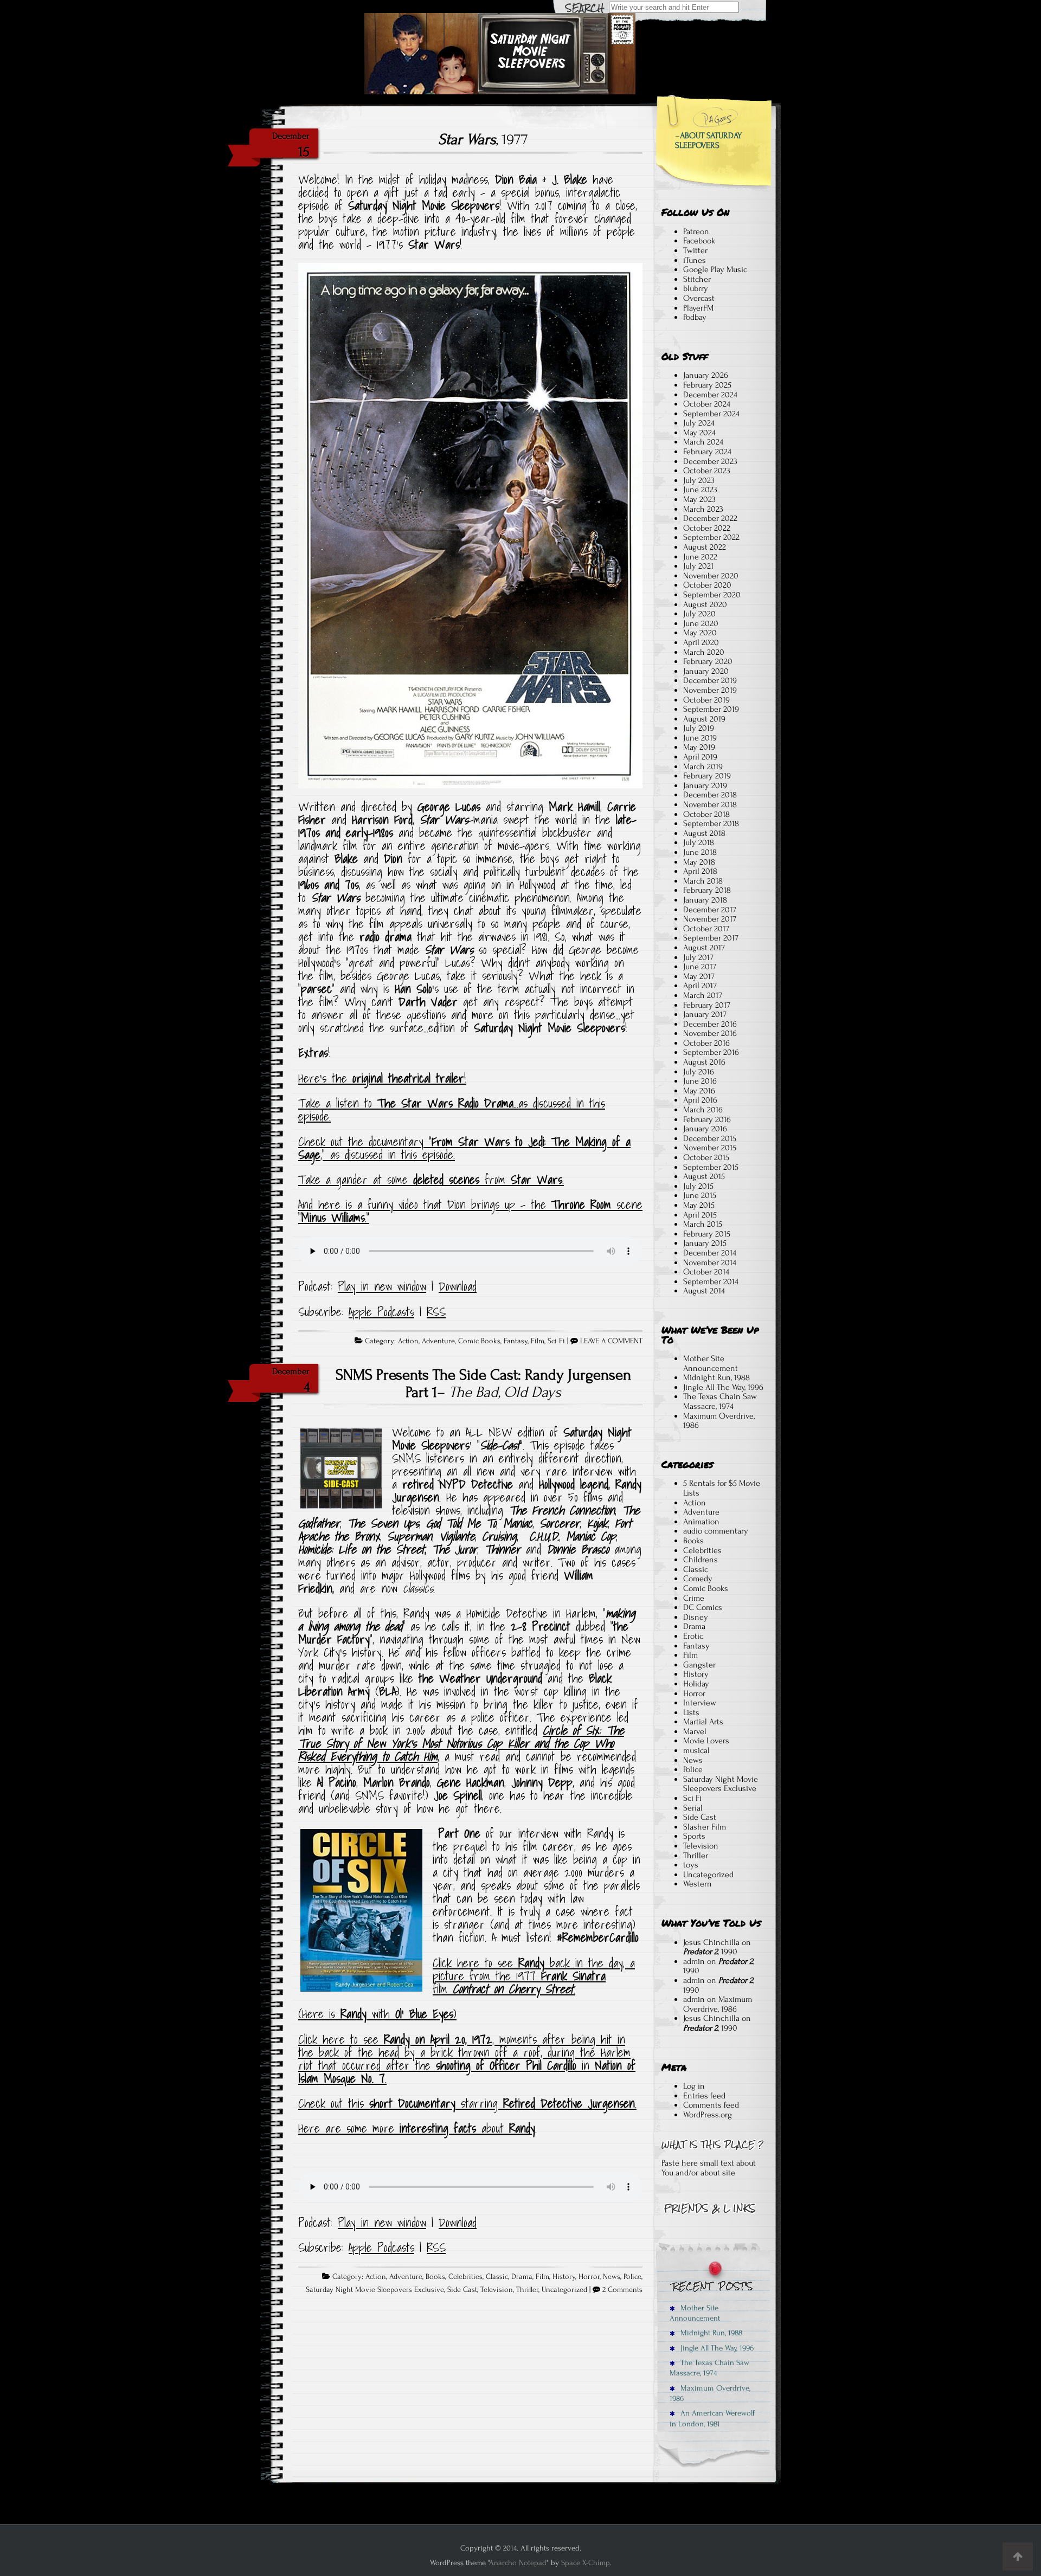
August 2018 (704, 833)
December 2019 (710, 680)
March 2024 (703, 442)
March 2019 (703, 767)
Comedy (698, 1579)
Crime (694, 1598)
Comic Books (479, 1341)
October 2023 (707, 471)
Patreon (696, 231)
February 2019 (707, 776)
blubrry (696, 288)
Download (458, 1286)
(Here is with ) (377, 2014)
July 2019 (699, 728)
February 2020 (708, 661)
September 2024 (711, 414)
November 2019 (710, 690)
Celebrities (465, 2277)
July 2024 (699, 423)
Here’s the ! (382, 1078)
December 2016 (710, 1024)
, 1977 (483, 139)
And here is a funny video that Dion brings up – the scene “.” (470, 1211)
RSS (436, 1312)
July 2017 (698, 957)
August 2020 (705, 604)
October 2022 (707, 528)
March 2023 (703, 509)
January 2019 (705, 785)
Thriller (527, 2290)
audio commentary (716, 1531)
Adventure (438, 1341)
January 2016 (705, 1129)
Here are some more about (417, 2128)
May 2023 (699, 499)
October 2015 (706, 1157)
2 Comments (622, 2290)
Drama (522, 2277)
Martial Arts (703, 1722)
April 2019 (700, 757)
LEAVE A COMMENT (611, 1341)
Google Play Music (715, 269)
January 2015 (705, 1243)
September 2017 (711, 938)
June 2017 (700, 967)
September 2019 (711, 709)
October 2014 (706, 1272)
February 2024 (707, 452)
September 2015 (711, 1167)
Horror (589, 2277)
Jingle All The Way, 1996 (723, 1387)
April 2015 (700, 1215)
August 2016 (704, 1062)
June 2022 (700, 557)
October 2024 (707, 404)
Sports (694, 1836)
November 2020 (711, 576)
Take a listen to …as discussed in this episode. (452, 1110)
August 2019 (704, 719)
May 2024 (699, 433)
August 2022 (705, 547)
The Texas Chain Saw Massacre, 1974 (720, 1401)
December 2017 (710, 910)
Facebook (699, 241)
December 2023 (710, 461)
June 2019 (700, 738)
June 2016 (700, 1081)
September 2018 (711, 823)
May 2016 (699, 1091)
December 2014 (710, 1253)
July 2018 (699, 842)
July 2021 (698, 566)
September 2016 (711, 1052)
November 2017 (710, 919)
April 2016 (700, 1100)
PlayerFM (698, 308)
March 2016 (703, 1110)
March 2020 (704, 652)
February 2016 (707, 1119)
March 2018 (703, 881)
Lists (691, 1712)
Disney (696, 1617)
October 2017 (706, 929)
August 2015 (704, 1176)
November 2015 (710, 1148)
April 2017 (700, 986)
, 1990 (710, 1952)
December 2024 (710, 395)
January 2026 (706, 375)
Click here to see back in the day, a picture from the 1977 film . (534, 1976)
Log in (694, 2086)
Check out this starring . (467, 2103)
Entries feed (704, 2096)
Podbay (695, 317)
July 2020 (699, 614)
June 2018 (700, 852)
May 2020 (700, 633)
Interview (700, 1703)
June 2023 (700, 490)
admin (694, 1961)
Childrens (701, 1560)
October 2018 (706, 814)
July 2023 (699, 480)
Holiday (696, 1684)
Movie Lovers (706, 1741)
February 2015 (707, 1234)
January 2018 (705, 900)
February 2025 (707, 385)
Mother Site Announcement (711, 1363)
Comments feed (711, 2105)
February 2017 (707, 1005)
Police (632, 2277)
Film (538, 1341)
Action (408, 1341)
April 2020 (701, 642)
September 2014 (711, 1281)
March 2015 (703, 1224)
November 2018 (710, 804)
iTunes (695, 260)
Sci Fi (556, 1341)
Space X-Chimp (586, 2563)
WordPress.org (708, 2115)
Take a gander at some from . (431, 1180)
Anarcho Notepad (518, 2563)
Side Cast (462, 2290)
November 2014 (710, 1263)
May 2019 (699, 747)
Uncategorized (564, 2290)
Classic (497, 2277)
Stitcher (697, 279)
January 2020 (706, 671)
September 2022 (711, 537)
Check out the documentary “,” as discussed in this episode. (464, 1148)
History (564, 2277)
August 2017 (704, 948)
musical (696, 1750)
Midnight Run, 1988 (717, 1377)
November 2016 (710, 1033)
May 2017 (699, 976)
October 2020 (707, 585)
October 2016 (706, 1043)
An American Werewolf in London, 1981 (712, 2418)
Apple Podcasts (381, 1312)
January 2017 (705, 1014)
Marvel (695, 1731)
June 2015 (700, 1195)
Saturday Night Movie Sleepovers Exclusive (375, 2290)
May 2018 (699, 862)
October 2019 (706, 700)
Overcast (699, 298)
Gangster (699, 1665)
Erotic (693, 1636)
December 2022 (710, 518)
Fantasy (516, 1341)
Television (497, 2290)
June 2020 (701, 623)
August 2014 (704, 1291)
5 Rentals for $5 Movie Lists (722, 1488)
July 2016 (699, 1072)
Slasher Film (705, 1827)
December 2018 (710, 795)
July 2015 (698, 1186)
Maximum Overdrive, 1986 (719, 1421)
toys (691, 1865)
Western (698, 1884)
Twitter (695, 250)
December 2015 (710, 1138)
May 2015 (699, 1205)
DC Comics (703, 1607)
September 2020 (712, 595)
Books (435, 2277)
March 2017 (703, 995)
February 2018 (707, 890)
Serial (693, 1808)
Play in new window (382, 1286)
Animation (701, 1522)
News (612, 2277)
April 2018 (700, 871)
